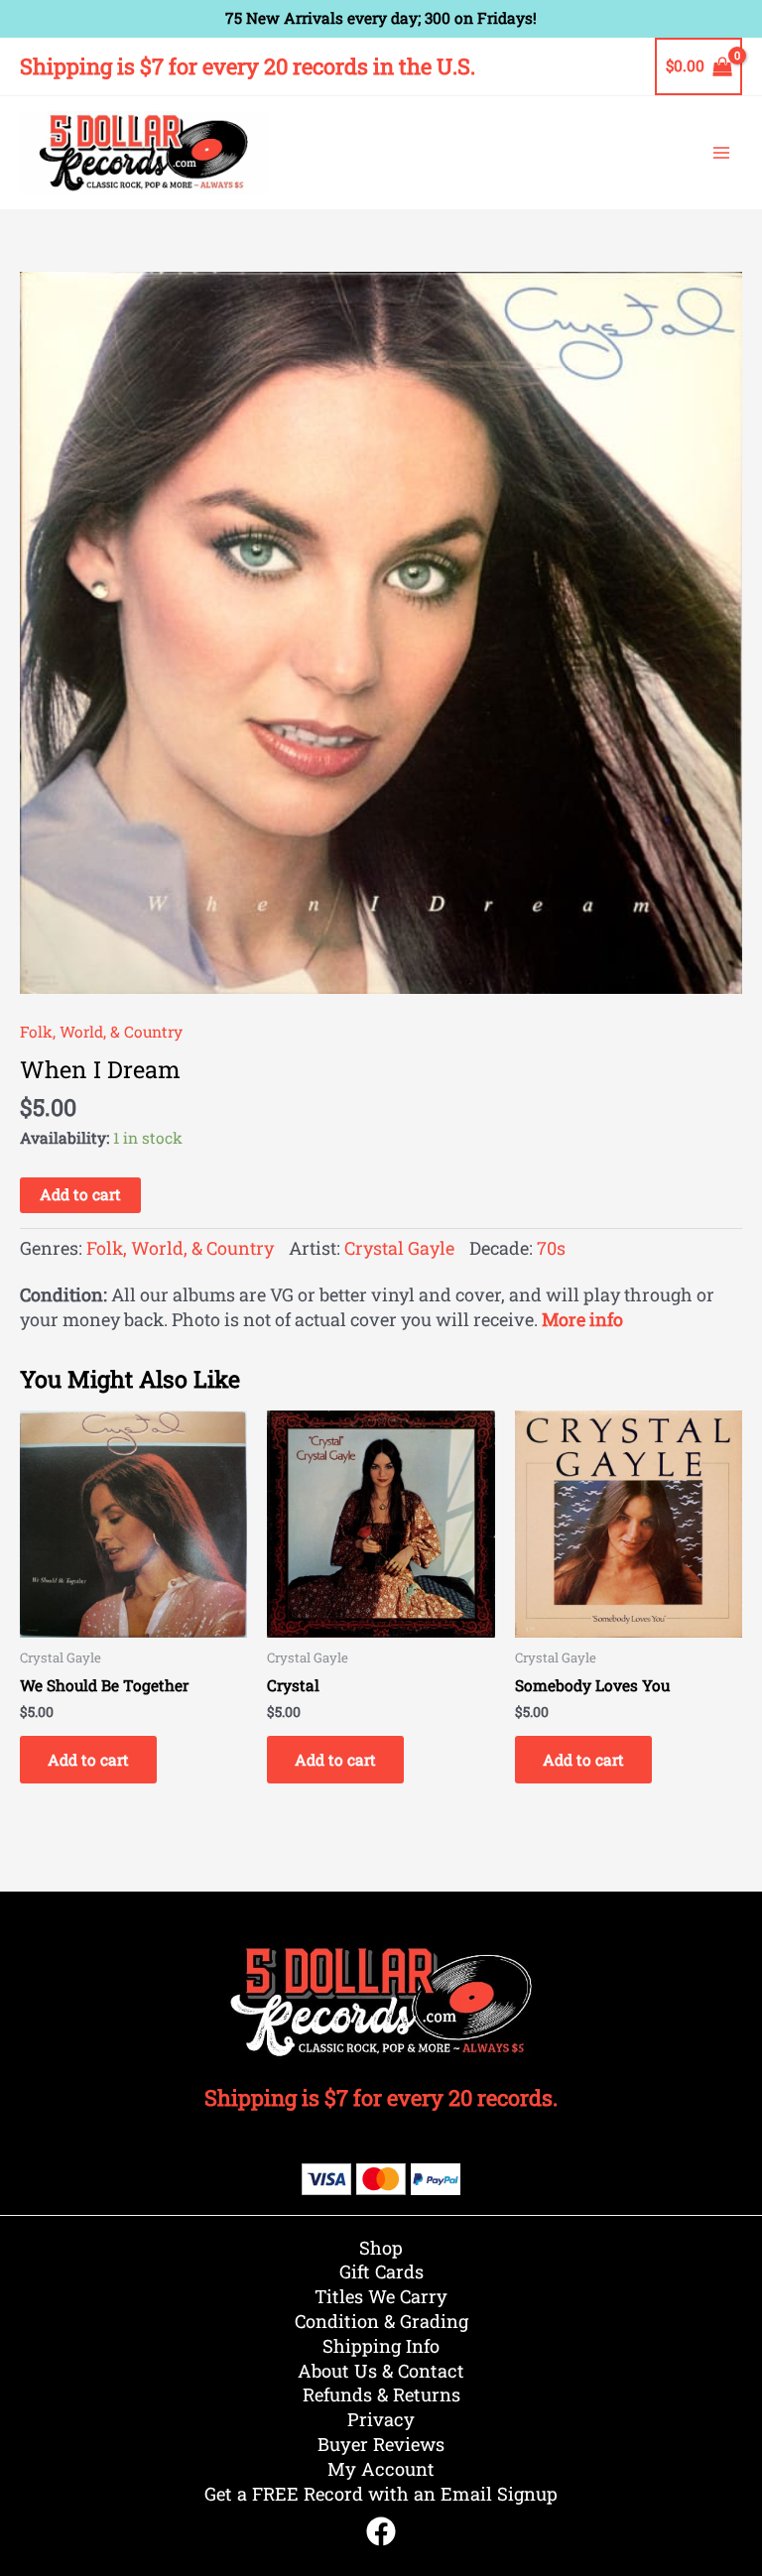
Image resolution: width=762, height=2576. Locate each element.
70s (551, 1248)
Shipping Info (381, 2346)
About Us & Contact (381, 2371)
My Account (381, 2469)
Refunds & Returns (381, 2394)
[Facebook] (381, 2531)
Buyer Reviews (381, 2444)
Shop (381, 2248)
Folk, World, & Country (101, 1032)
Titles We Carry (381, 2296)
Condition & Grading (381, 2321)
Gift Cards (381, 2271)
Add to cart (80, 1194)
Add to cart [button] (88, 1760)
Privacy (381, 2419)
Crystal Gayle (399, 1248)
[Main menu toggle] (721, 153)
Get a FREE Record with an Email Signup (381, 2494)
